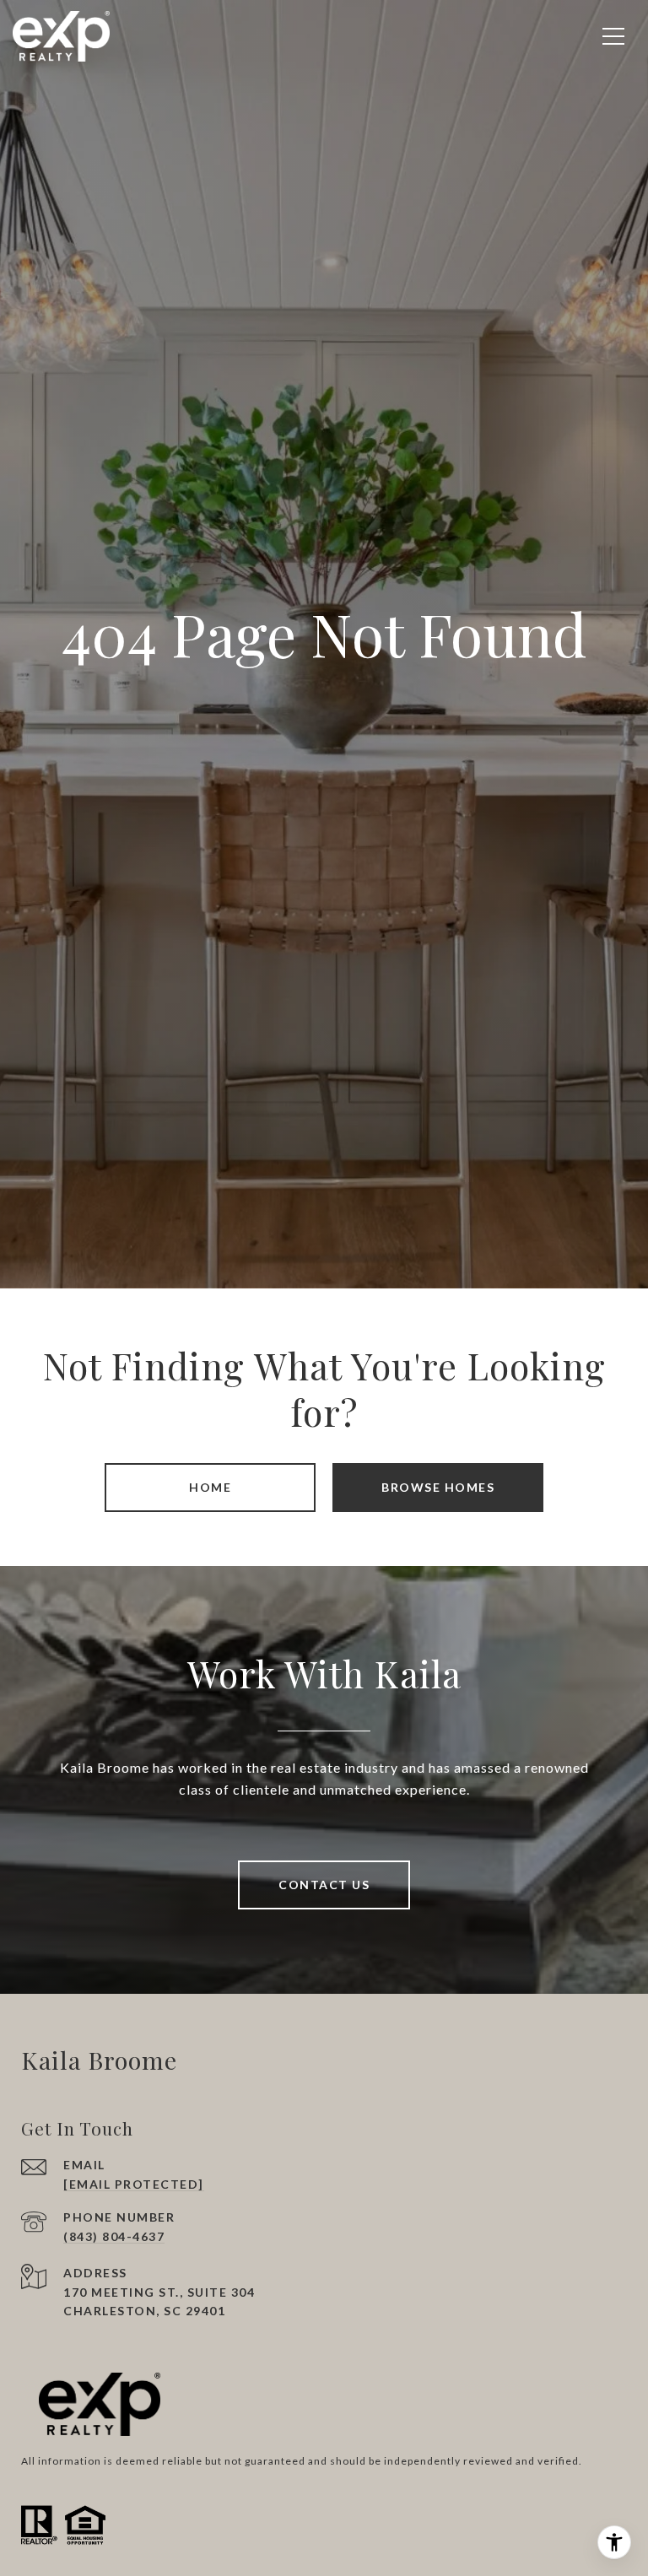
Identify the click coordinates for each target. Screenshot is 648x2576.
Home (210, 1487)
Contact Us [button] (324, 1885)
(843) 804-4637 (114, 2236)
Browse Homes (438, 1487)
